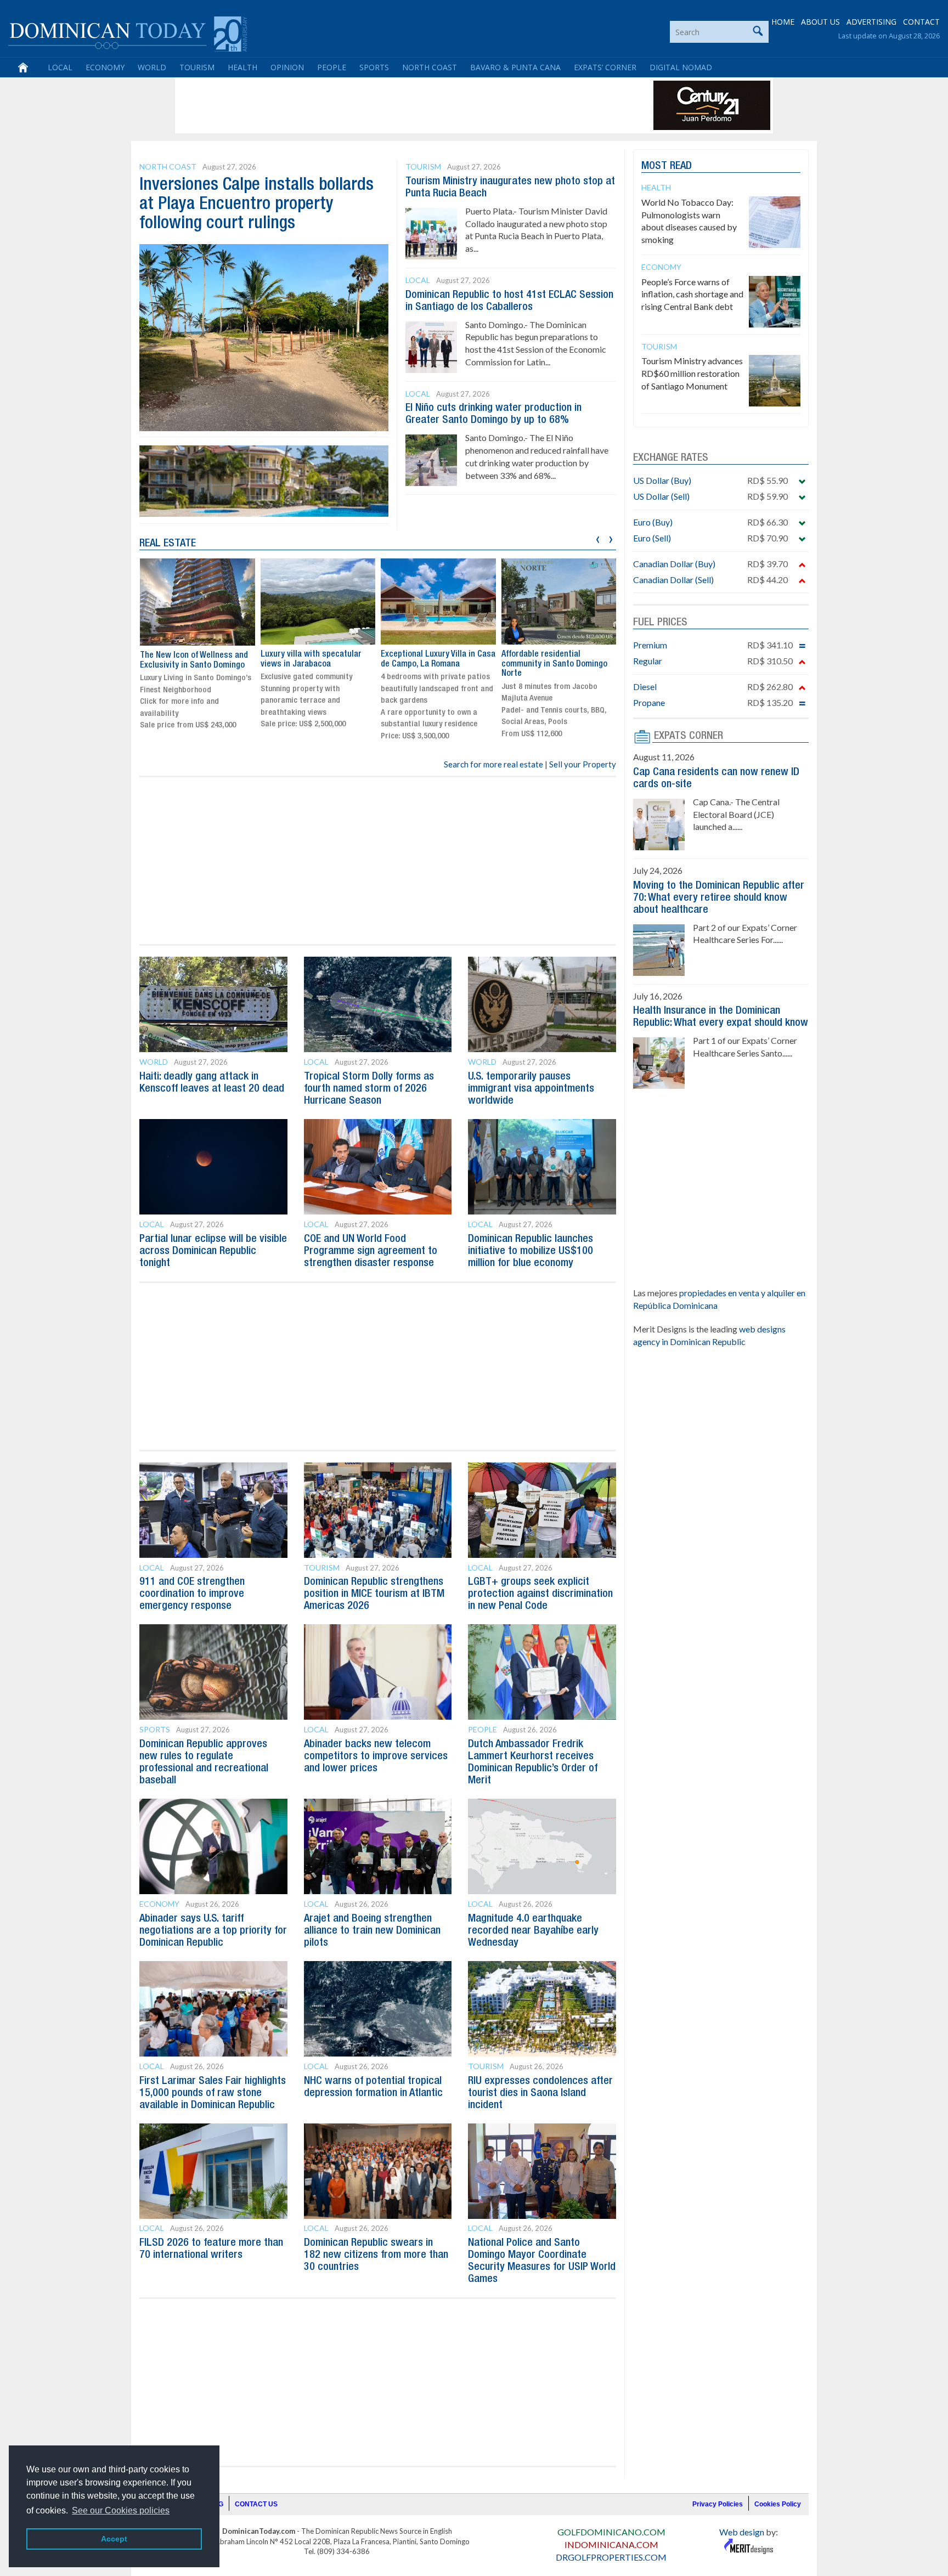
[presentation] (598, 538)
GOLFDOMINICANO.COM (611, 2532)
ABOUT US (820, 22)
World (152, 67)
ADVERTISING (871, 22)
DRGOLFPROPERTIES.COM (611, 2557)
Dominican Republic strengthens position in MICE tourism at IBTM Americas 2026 (374, 1594)
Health (242, 67)
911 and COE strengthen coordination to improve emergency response (192, 1594)
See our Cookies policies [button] (121, 2510)
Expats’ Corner (605, 67)
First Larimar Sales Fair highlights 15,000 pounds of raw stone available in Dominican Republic (213, 2093)
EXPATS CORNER (689, 736)
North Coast (430, 67)
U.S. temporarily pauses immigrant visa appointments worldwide (531, 1089)
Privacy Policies (718, 2504)
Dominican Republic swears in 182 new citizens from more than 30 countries (376, 2255)
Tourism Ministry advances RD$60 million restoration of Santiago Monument (692, 373)
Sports (374, 67)
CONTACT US (256, 2504)
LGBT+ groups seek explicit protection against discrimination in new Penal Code (540, 1594)
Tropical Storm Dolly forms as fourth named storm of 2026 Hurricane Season (369, 1089)
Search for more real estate (493, 764)
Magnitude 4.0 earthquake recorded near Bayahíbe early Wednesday (533, 1931)
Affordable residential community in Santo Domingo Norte (554, 664)
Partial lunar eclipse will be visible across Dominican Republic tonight (213, 1251)
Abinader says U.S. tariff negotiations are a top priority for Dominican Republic (213, 1931)
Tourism (197, 67)
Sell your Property (583, 764)
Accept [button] (114, 2539)
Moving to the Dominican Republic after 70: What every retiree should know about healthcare (719, 898)
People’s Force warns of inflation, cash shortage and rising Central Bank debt (692, 294)
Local (60, 67)
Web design (742, 2532)
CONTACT (921, 22)
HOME (783, 22)
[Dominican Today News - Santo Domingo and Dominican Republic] (128, 33)
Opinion (287, 67)
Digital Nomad (681, 67)
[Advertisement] (377, 105)
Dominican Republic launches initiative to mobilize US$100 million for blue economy (531, 1251)
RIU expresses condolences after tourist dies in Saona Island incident (540, 2093)
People (332, 67)
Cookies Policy (778, 2504)
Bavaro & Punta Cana (515, 67)
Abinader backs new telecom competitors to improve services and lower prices (376, 1756)
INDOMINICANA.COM (611, 2544)
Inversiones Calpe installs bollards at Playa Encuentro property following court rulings (256, 204)
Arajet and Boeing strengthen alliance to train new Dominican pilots (372, 1931)
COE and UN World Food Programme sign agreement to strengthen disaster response (371, 1251)
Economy (105, 67)
